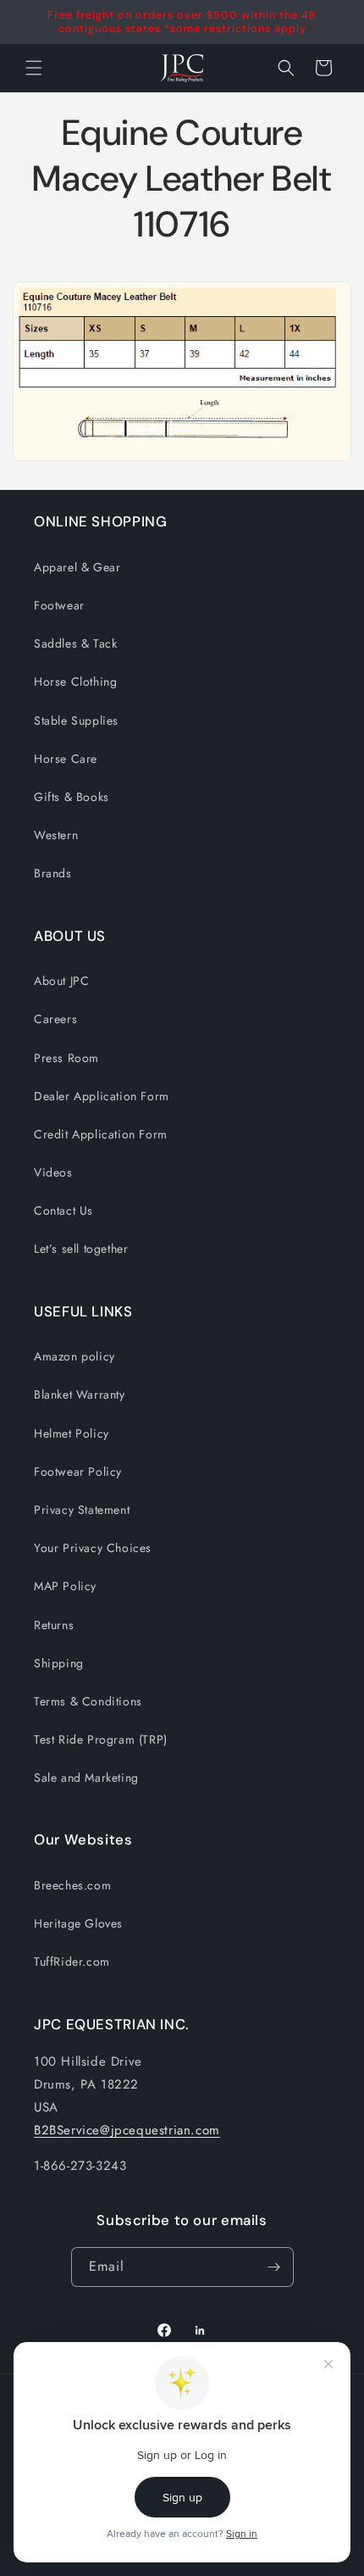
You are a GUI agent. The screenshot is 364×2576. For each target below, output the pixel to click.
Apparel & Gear (77, 567)
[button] (286, 68)
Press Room (66, 1058)
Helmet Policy (72, 1433)
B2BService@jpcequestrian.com (127, 2130)
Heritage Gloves (78, 1923)
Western (56, 835)
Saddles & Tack (75, 643)
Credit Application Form (101, 1134)
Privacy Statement (82, 1510)
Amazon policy (74, 1356)
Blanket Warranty (80, 1394)
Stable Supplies (76, 721)
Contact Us (63, 1210)
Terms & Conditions (88, 1701)
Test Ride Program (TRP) (101, 1739)
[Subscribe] (274, 2267)
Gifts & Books (72, 797)
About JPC (61, 981)
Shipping (59, 1663)
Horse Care (66, 759)
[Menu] (34, 68)
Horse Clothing (75, 682)
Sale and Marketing (86, 1778)
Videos (53, 1172)
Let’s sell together (81, 1249)
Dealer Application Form (102, 1096)
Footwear (59, 605)
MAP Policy (65, 1586)
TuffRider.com (72, 1961)
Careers (55, 1019)
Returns (54, 1625)
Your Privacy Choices (93, 1548)
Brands (53, 873)
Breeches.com (72, 1885)
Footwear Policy (78, 1472)
